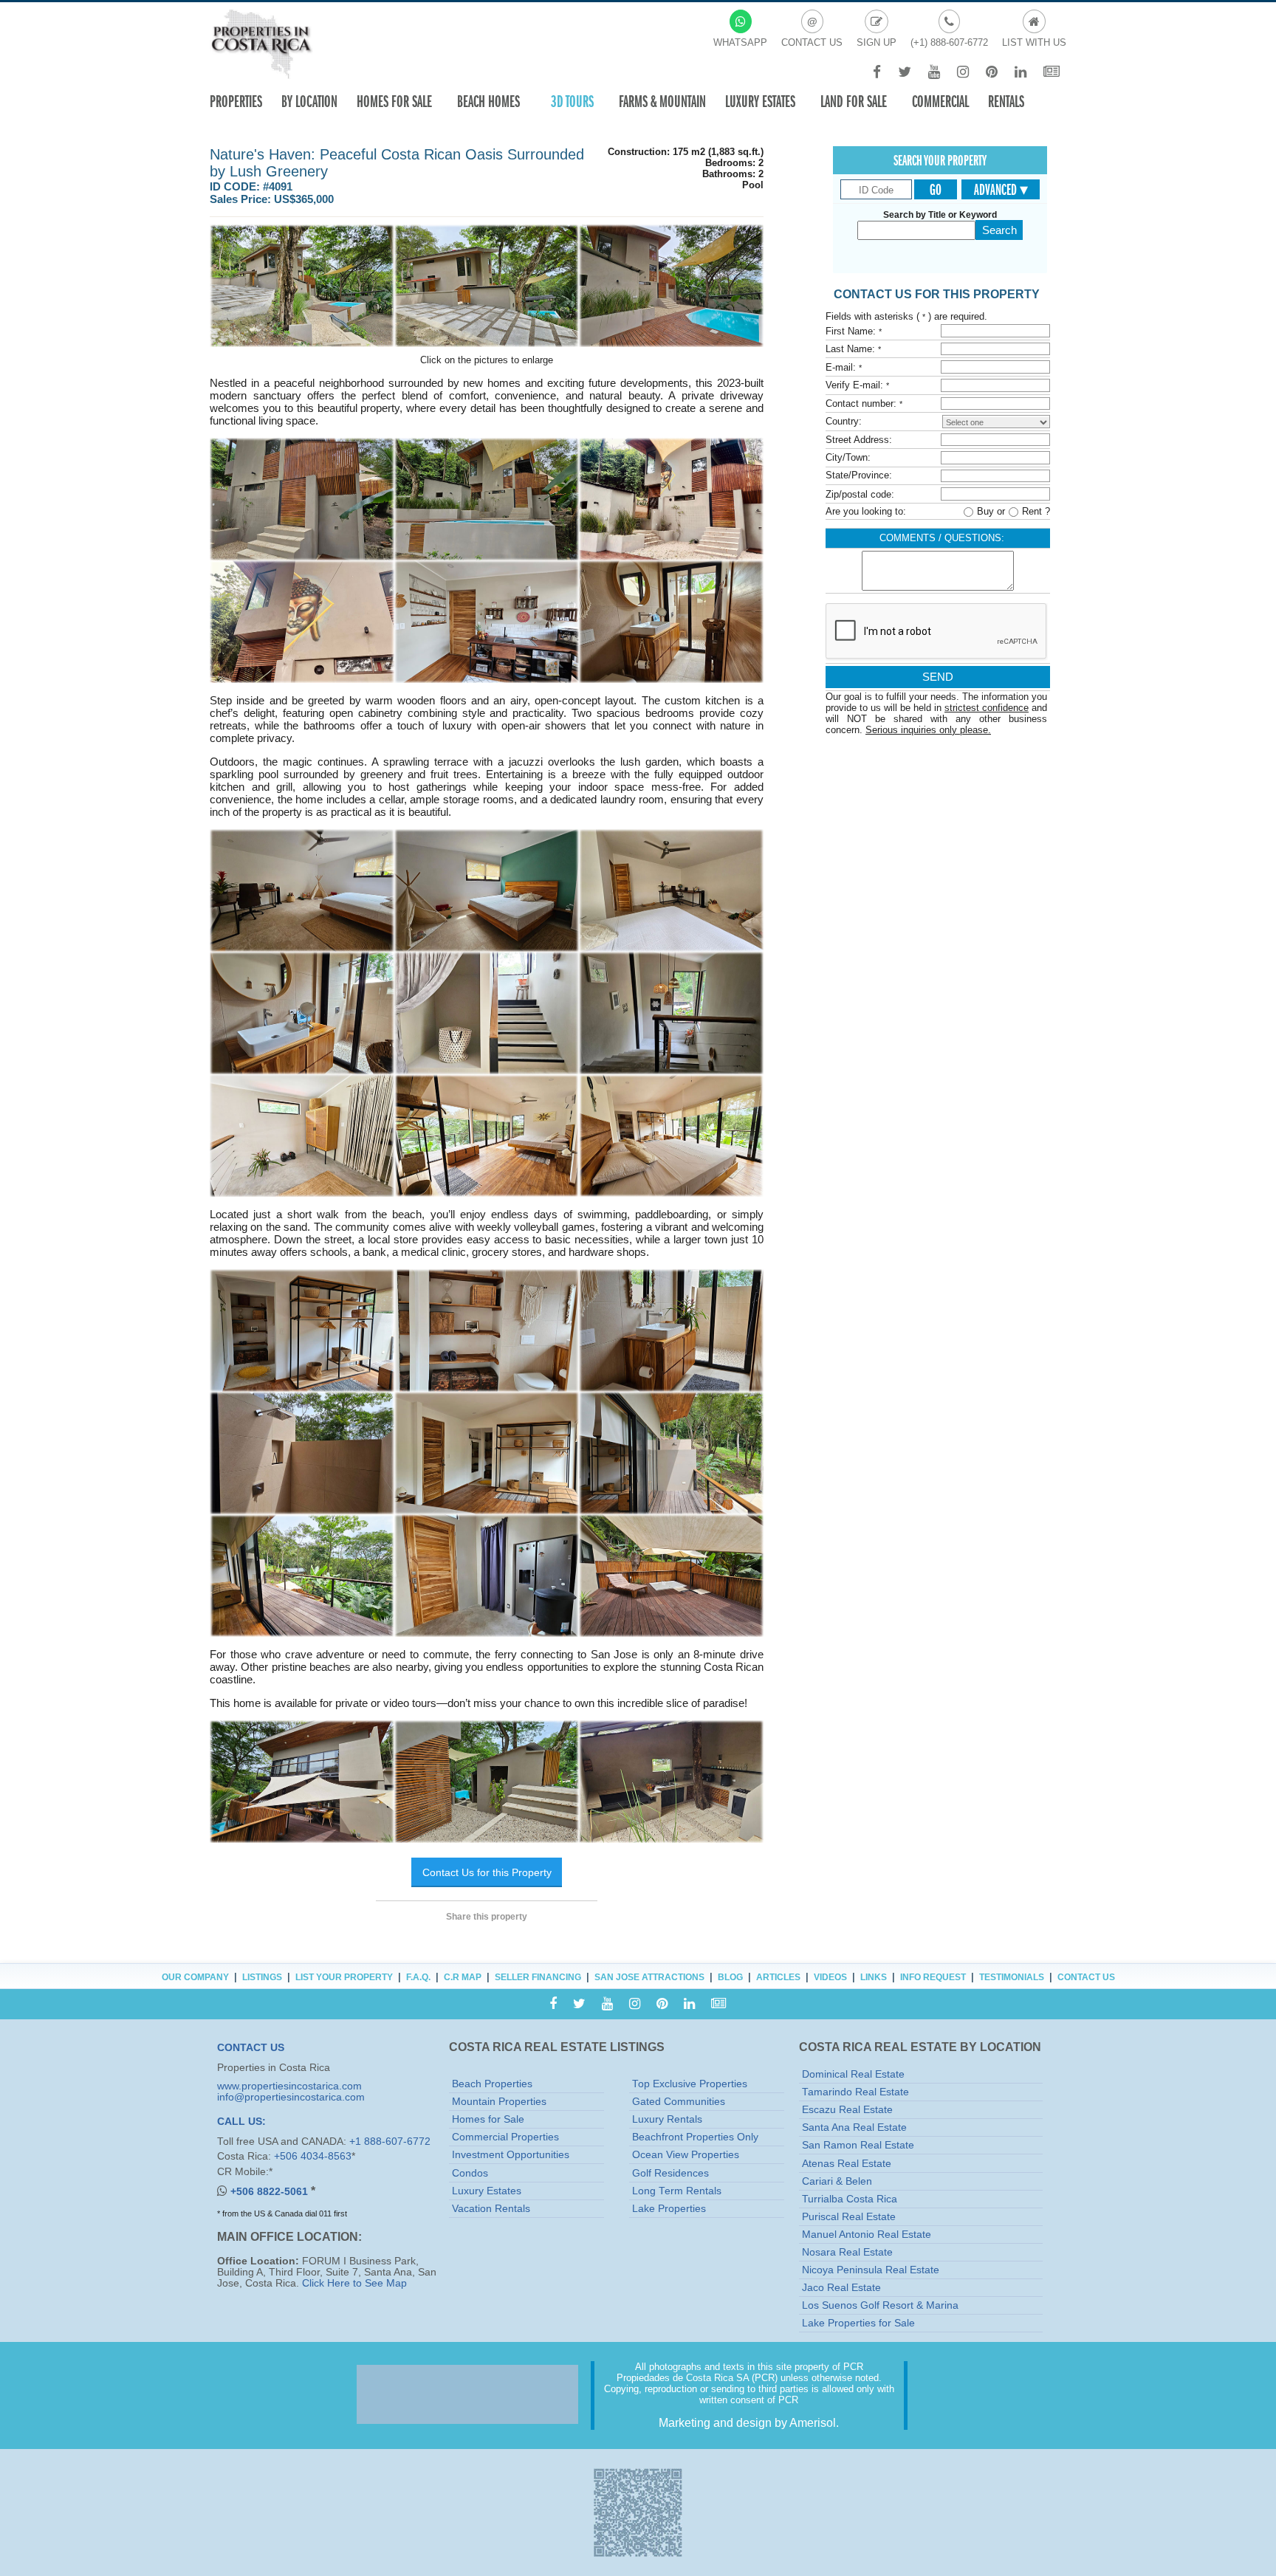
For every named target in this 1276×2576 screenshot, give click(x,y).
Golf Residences (670, 2173)
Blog (730, 1977)
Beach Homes (488, 102)
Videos (830, 1977)
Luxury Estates (760, 102)
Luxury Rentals (667, 2119)
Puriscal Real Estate (849, 2217)
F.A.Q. (418, 1977)
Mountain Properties (499, 2102)
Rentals (1006, 102)
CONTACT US (251, 2048)
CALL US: (241, 2122)
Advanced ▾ (1001, 190)
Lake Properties (669, 2209)
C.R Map (463, 1977)
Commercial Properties (505, 2137)
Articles (778, 1977)
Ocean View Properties (686, 2155)
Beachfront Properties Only (695, 2137)
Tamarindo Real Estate (855, 2092)
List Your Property (344, 1977)
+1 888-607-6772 (390, 2141)
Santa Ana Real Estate (854, 2127)
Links (874, 1977)
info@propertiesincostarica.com (291, 2097)
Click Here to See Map (354, 2283)
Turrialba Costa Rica (850, 2199)
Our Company (195, 1977)
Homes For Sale (394, 102)
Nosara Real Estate (847, 2252)
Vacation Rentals (491, 2209)
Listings (262, 1977)
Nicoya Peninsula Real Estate (871, 2270)
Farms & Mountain (662, 102)
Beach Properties (492, 2084)
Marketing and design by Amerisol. (749, 2423)
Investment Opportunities (511, 2155)
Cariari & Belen (837, 2181)
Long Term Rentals (677, 2191)
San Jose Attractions (649, 1977)
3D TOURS (572, 102)
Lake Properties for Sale (858, 2323)
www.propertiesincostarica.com (289, 2086)
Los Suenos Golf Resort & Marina (880, 2305)
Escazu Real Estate (847, 2110)
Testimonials (1012, 1977)
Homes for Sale (488, 2119)
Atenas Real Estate (847, 2164)
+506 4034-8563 (313, 2156)
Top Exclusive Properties (690, 2084)
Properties (236, 102)
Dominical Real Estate (853, 2074)
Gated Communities (679, 2102)
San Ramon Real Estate (858, 2145)
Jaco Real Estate (841, 2288)
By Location (309, 102)
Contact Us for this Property (487, 1872)
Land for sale (854, 102)
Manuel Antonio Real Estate (867, 2235)
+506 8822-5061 (271, 2192)
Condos (470, 2173)
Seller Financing (538, 1977)
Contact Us (1086, 1977)
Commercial (940, 102)
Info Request (933, 1977)
